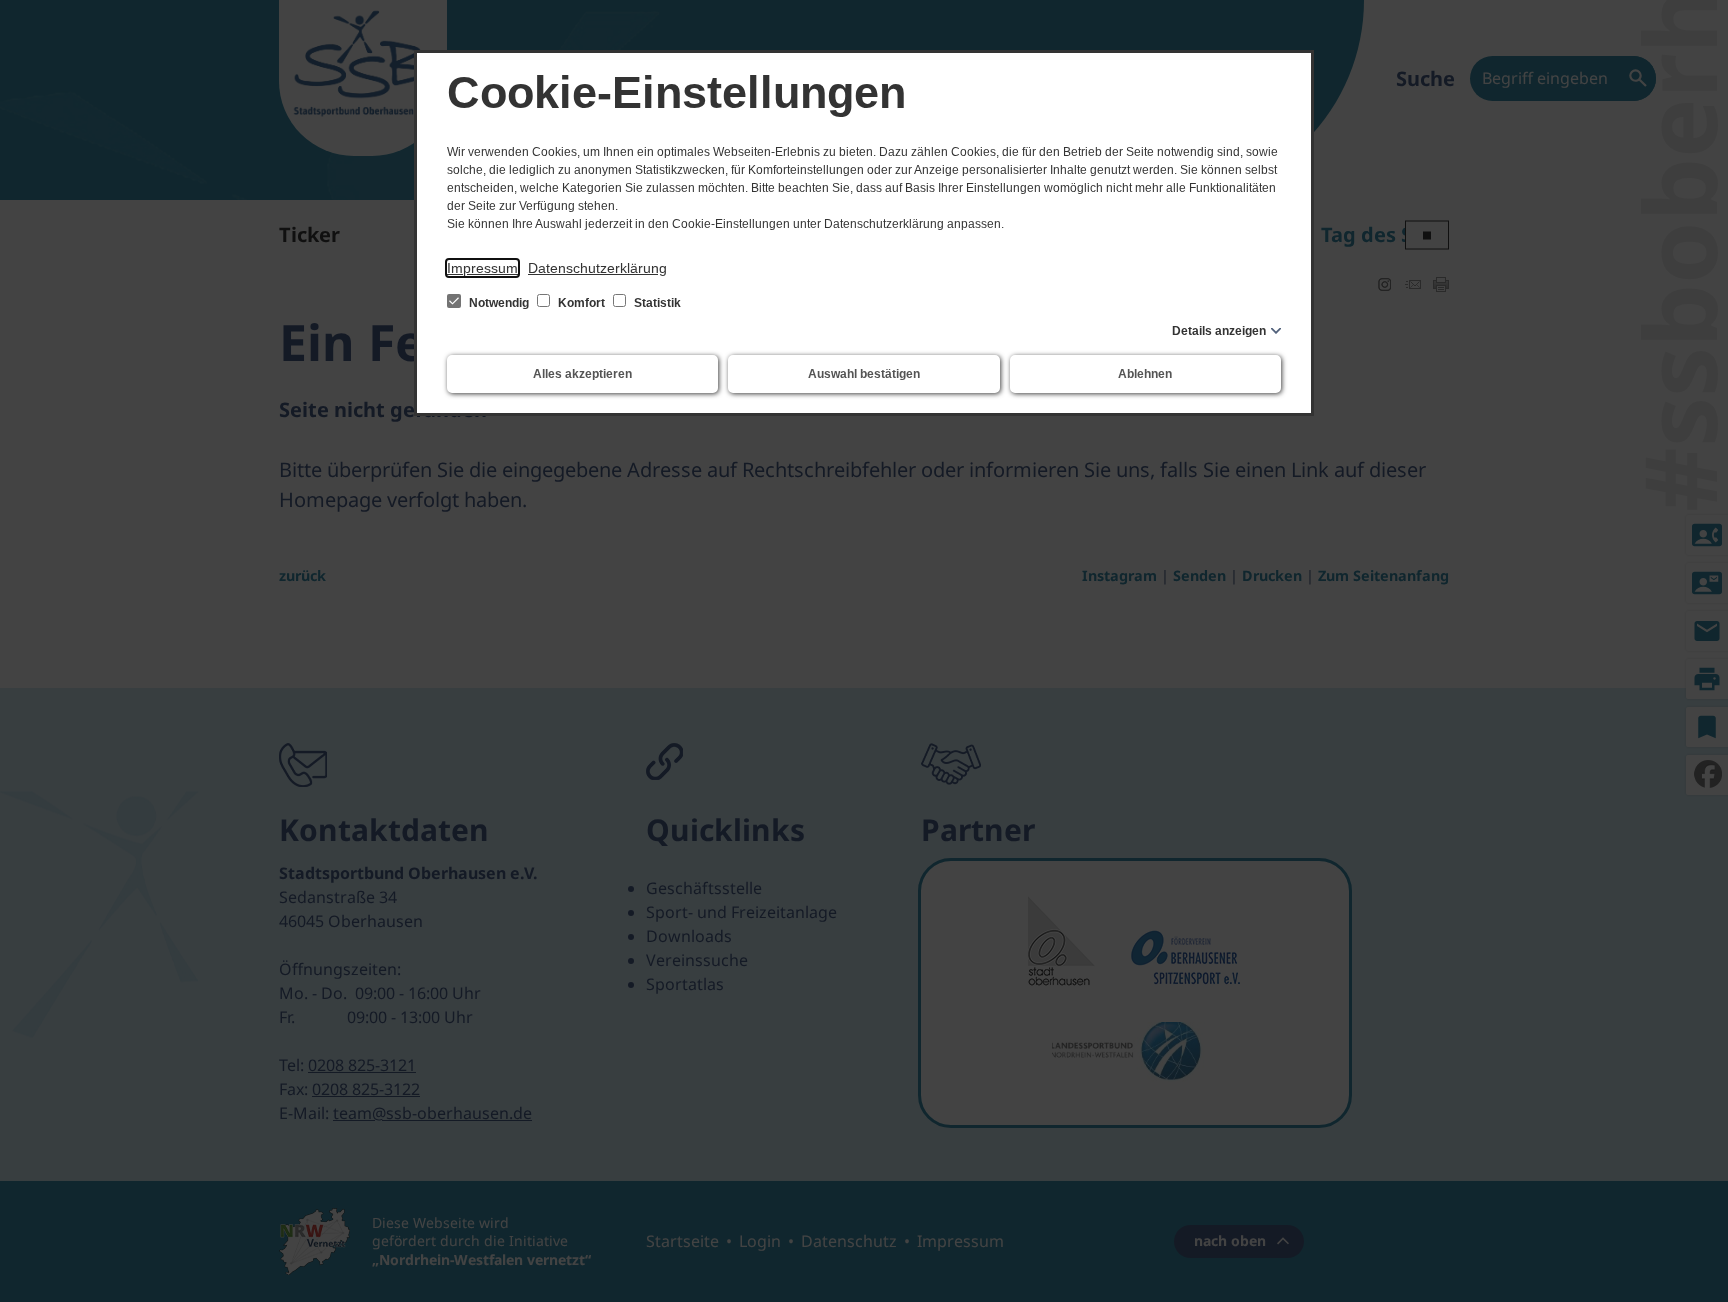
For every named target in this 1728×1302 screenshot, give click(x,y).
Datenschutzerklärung (597, 268)
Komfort (581, 303)
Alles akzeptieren (582, 374)
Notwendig (499, 303)
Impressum (482, 268)
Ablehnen (1145, 374)
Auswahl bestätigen (864, 374)
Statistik (656, 303)
